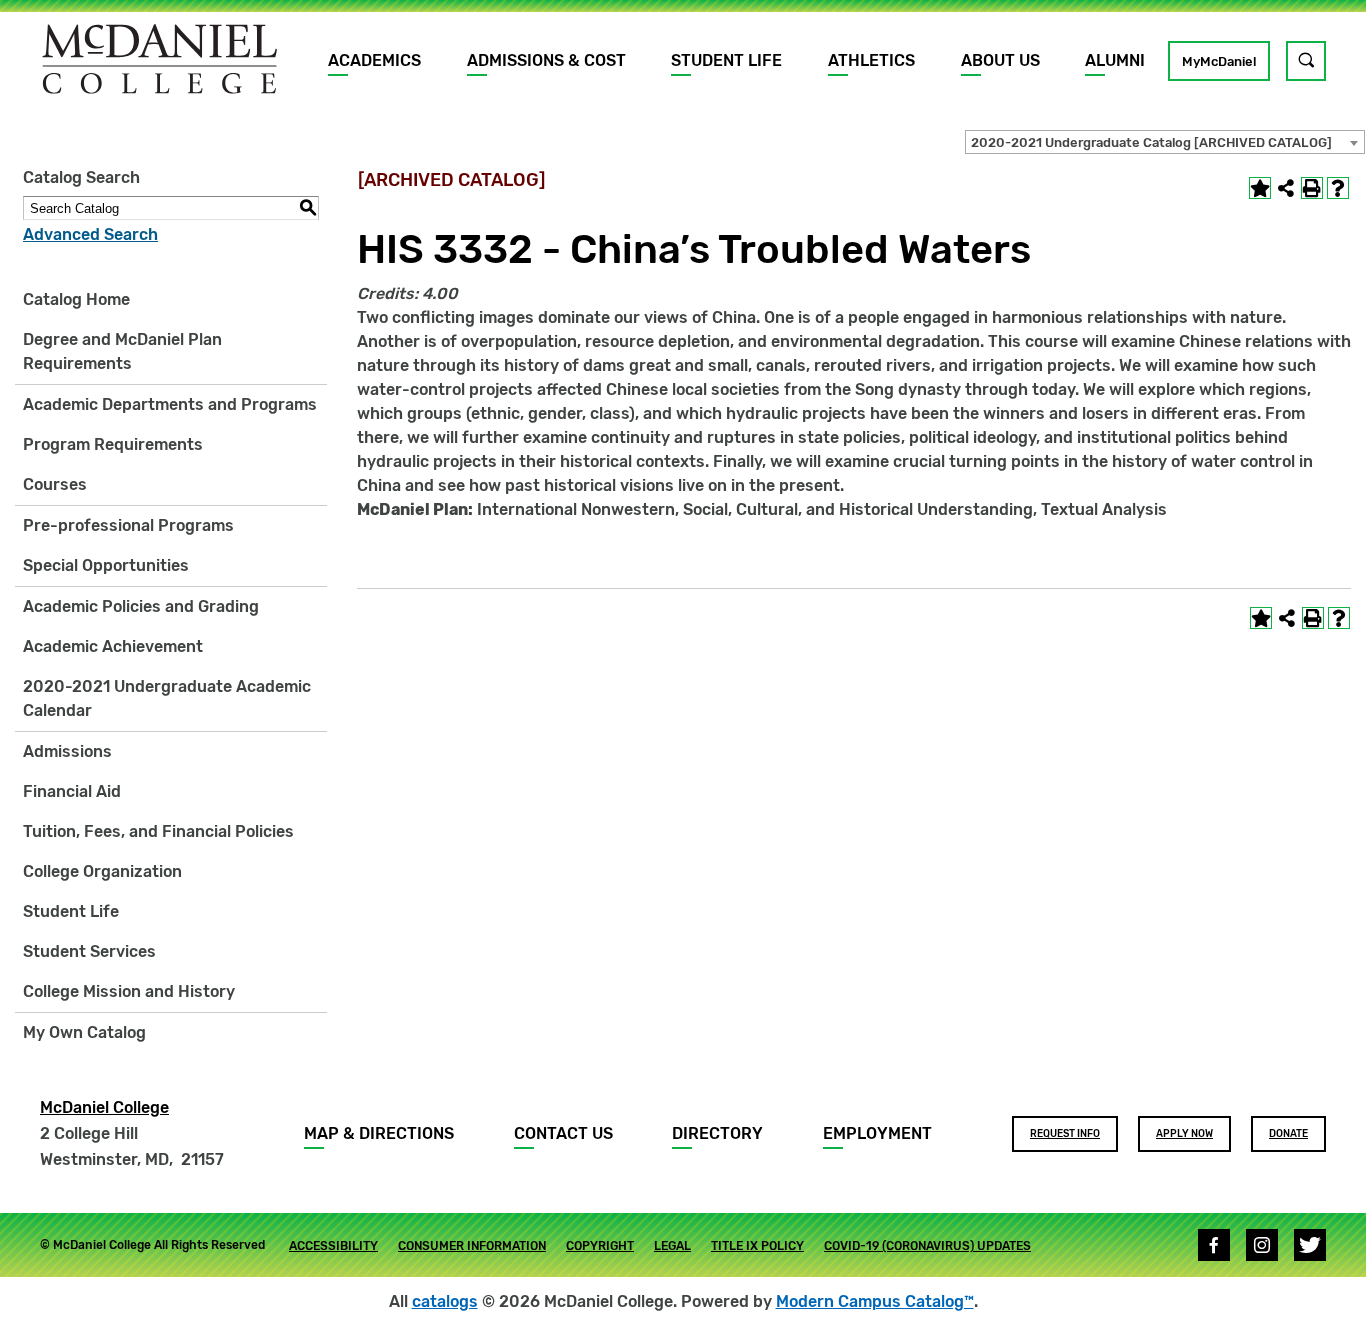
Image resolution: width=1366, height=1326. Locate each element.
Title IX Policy (757, 1246)
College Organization (102, 871)
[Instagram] (1262, 1245)
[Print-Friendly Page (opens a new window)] (1312, 188)
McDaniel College (104, 1107)
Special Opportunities (106, 565)
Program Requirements (113, 444)
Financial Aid (72, 791)
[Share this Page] (1286, 188)
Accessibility (333, 1246)
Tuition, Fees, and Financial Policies (158, 831)
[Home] (160, 59)
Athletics (871, 60)
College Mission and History (129, 991)
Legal (672, 1246)
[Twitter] (1310, 1245)
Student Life (726, 60)
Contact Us (563, 1133)
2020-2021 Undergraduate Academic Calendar (167, 698)
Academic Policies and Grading (141, 606)
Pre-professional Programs (128, 525)
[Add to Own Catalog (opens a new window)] (1260, 188)
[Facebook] (1214, 1245)
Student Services (89, 951)
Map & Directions (379, 1133)
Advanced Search (90, 234)
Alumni (1115, 60)
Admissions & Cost (546, 60)
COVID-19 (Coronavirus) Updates (927, 1246)
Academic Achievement (113, 646)
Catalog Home (76, 299)
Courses (55, 484)
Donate (1288, 1134)
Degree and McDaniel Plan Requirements (122, 351)
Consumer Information (472, 1246)
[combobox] (1165, 142)
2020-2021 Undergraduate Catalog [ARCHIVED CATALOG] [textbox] (1151, 142)
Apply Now (1184, 1134)
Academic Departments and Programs (170, 404)
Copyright (600, 1246)
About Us (1000, 60)
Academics (374, 60)
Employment (877, 1133)
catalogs (445, 1301)
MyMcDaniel (1219, 61)
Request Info (1065, 1134)
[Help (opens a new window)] (1338, 188)
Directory (717, 1133)
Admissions (67, 751)
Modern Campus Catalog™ (875, 1301)
